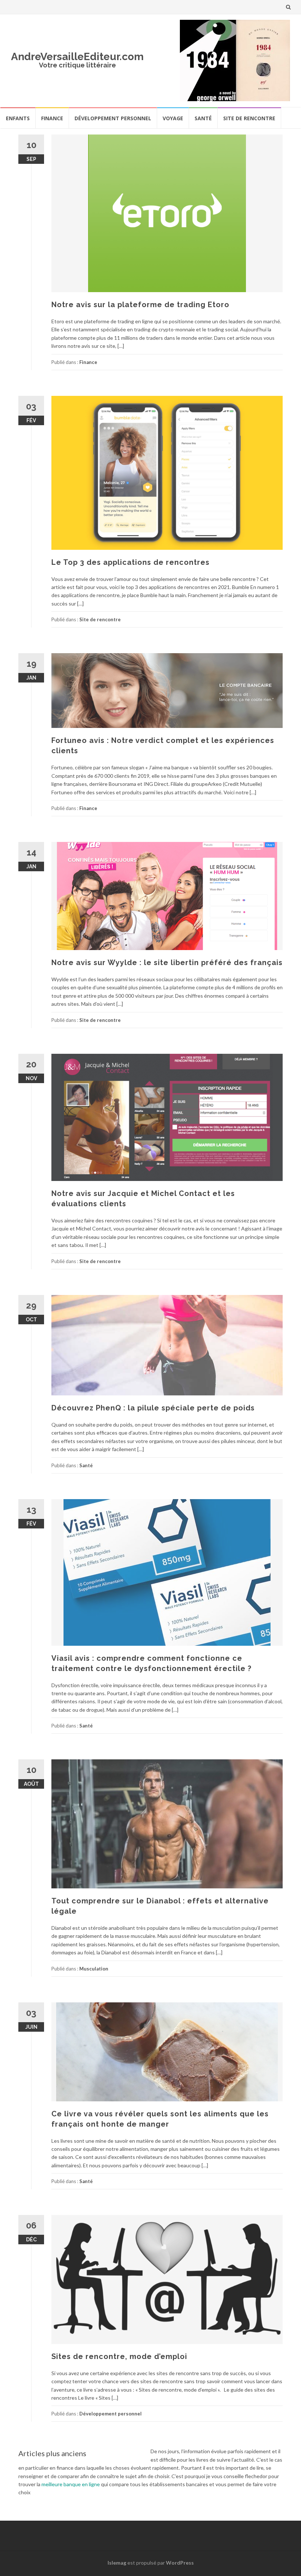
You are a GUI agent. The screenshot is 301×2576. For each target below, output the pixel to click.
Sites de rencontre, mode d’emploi (119, 2356)
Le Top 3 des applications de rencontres (130, 562)
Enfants (18, 118)
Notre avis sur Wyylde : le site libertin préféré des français (167, 963)
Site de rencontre (249, 118)
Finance (52, 118)
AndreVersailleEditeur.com (77, 57)
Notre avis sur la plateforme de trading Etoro (140, 305)
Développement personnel (113, 118)
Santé (203, 118)
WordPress (180, 2563)
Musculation (94, 1969)
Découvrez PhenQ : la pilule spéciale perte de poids (153, 1408)
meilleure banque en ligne (71, 2484)
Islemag (117, 2563)
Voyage (173, 118)
